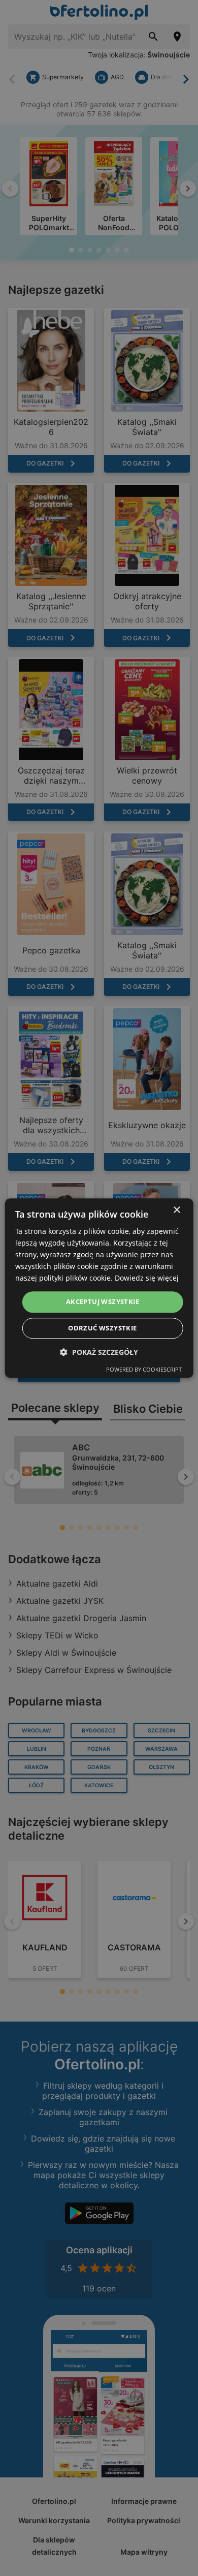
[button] (99, 1352)
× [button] (176, 1210)
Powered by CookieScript (144, 1369)
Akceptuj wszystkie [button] (103, 1302)
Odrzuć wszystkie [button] (102, 1328)
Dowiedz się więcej (147, 1278)
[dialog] (99, 1288)
